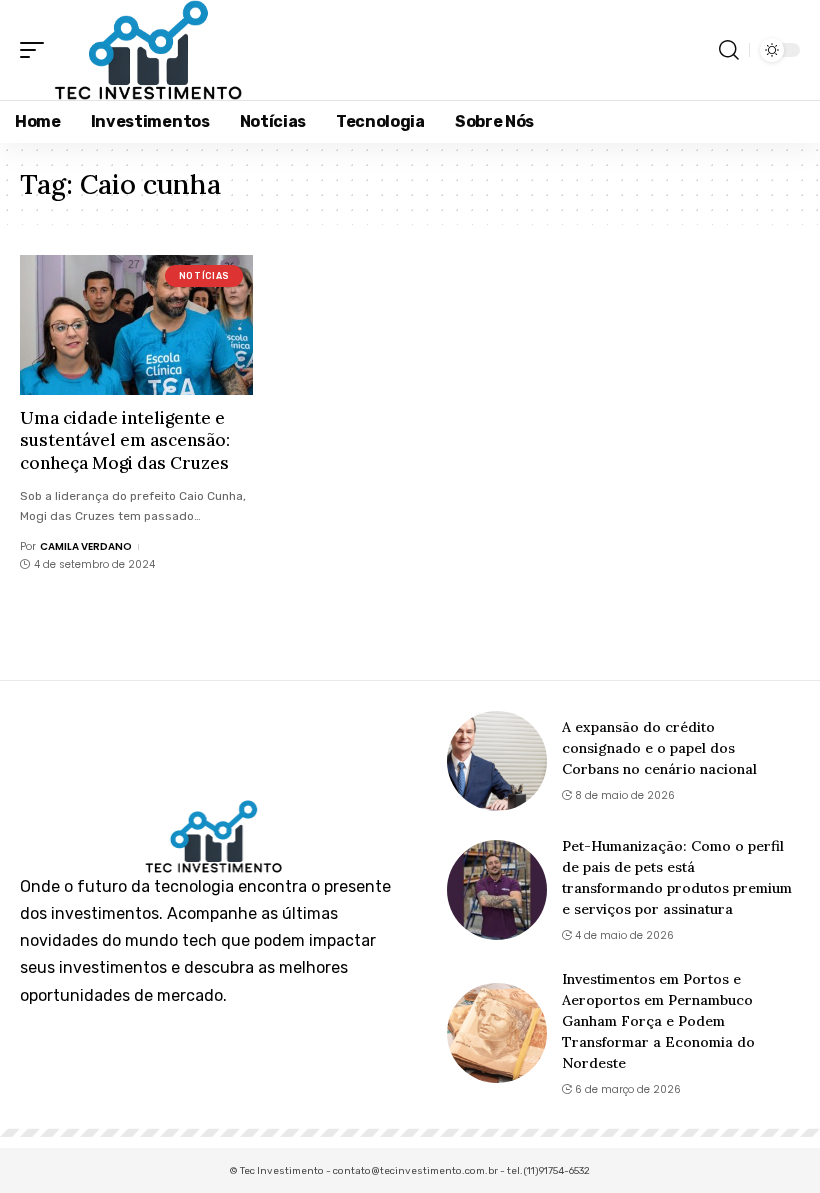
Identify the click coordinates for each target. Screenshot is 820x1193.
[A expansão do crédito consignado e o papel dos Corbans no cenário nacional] (497, 761)
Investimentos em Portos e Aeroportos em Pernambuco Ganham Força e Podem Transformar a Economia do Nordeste (658, 1021)
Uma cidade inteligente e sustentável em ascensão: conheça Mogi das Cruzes (125, 440)
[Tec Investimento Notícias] (148, 50)
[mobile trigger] (37, 50)
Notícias (204, 276)
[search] (729, 50)
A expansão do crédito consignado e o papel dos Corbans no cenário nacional (659, 748)
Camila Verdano (86, 546)
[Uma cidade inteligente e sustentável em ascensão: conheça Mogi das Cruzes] (136, 325)
